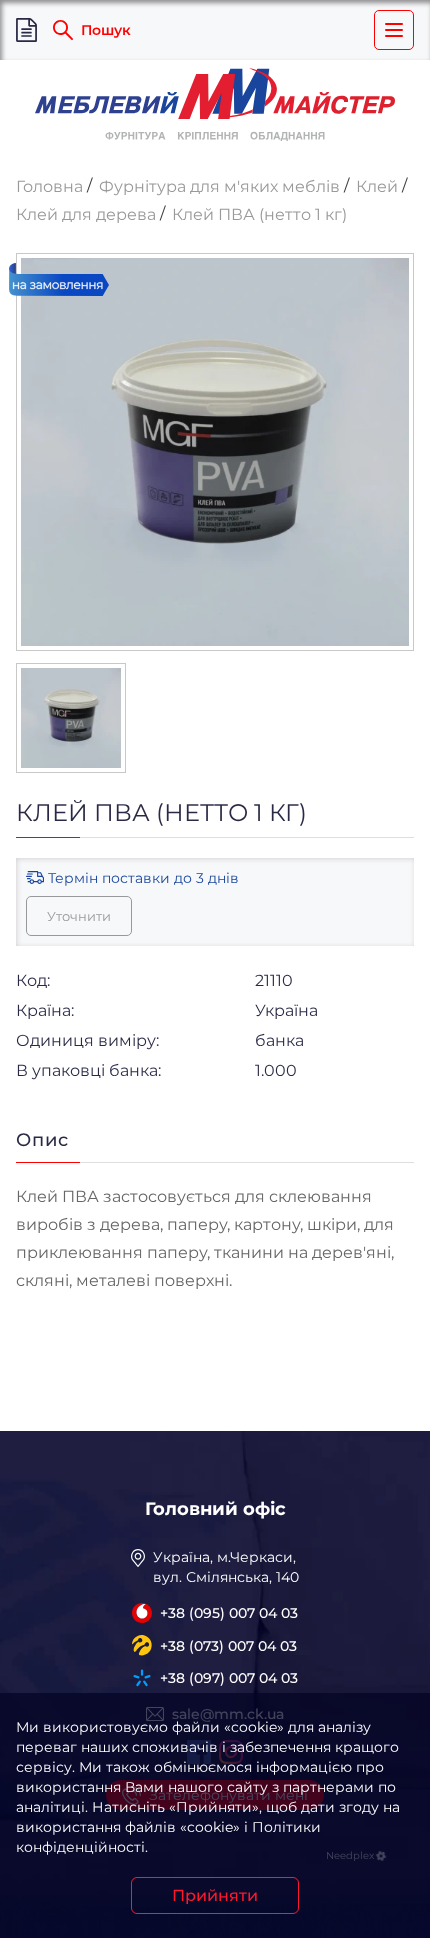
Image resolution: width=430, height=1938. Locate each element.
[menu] (394, 30)
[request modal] (26, 30)
